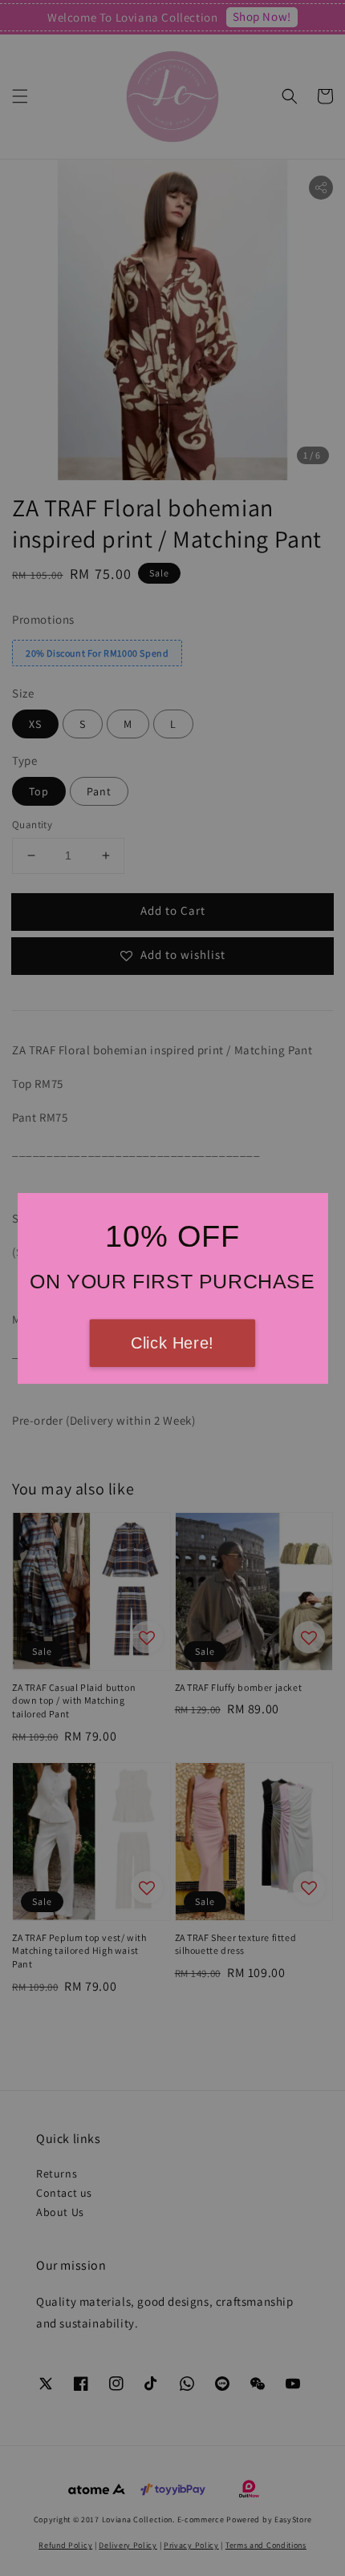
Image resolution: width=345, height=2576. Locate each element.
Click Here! (172, 1343)
